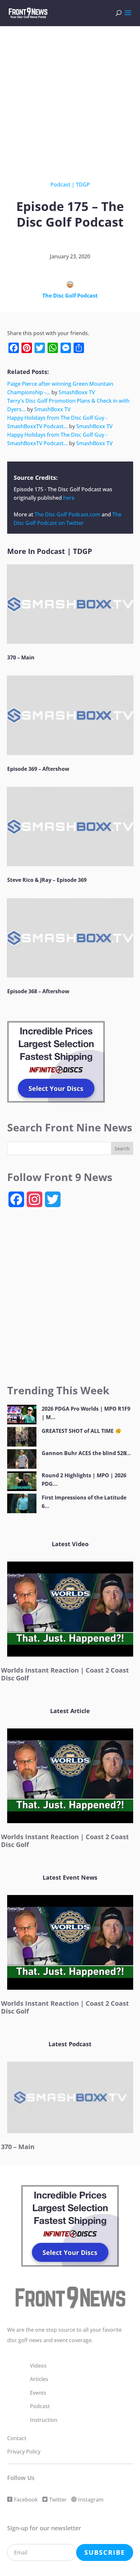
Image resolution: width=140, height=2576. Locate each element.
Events (38, 2393)
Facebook (26, 2500)
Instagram (91, 2500)
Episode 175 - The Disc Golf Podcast (57, 489)
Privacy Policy (24, 2452)
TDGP (83, 185)
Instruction (44, 2420)
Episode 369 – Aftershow (38, 769)
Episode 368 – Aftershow (38, 991)
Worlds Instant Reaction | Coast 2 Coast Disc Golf (65, 1674)
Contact (17, 2438)
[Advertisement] (70, 98)
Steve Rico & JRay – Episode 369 (47, 880)
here (69, 498)
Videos (38, 2366)
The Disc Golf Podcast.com (67, 514)
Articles (39, 2379)
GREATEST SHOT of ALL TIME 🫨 (82, 1431)
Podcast (60, 185)
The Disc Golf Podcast (70, 296)
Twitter (58, 2500)
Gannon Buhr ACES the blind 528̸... (86, 1453)
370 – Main (21, 657)
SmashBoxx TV (77, 392)
